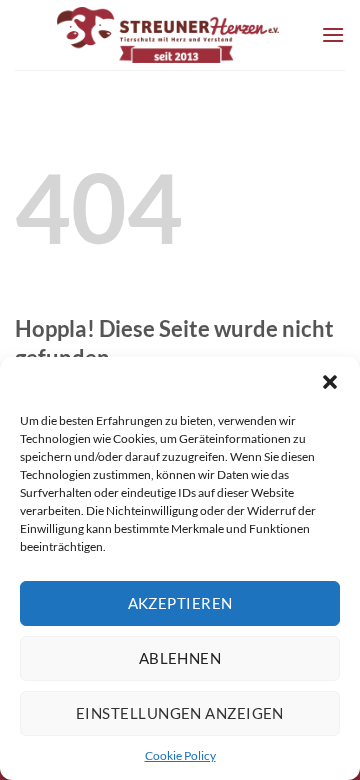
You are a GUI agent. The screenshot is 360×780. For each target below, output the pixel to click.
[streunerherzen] (168, 35)
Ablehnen (180, 658)
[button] (330, 382)
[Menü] (333, 34)
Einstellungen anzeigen (180, 713)
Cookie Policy (180, 755)
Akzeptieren (180, 603)
